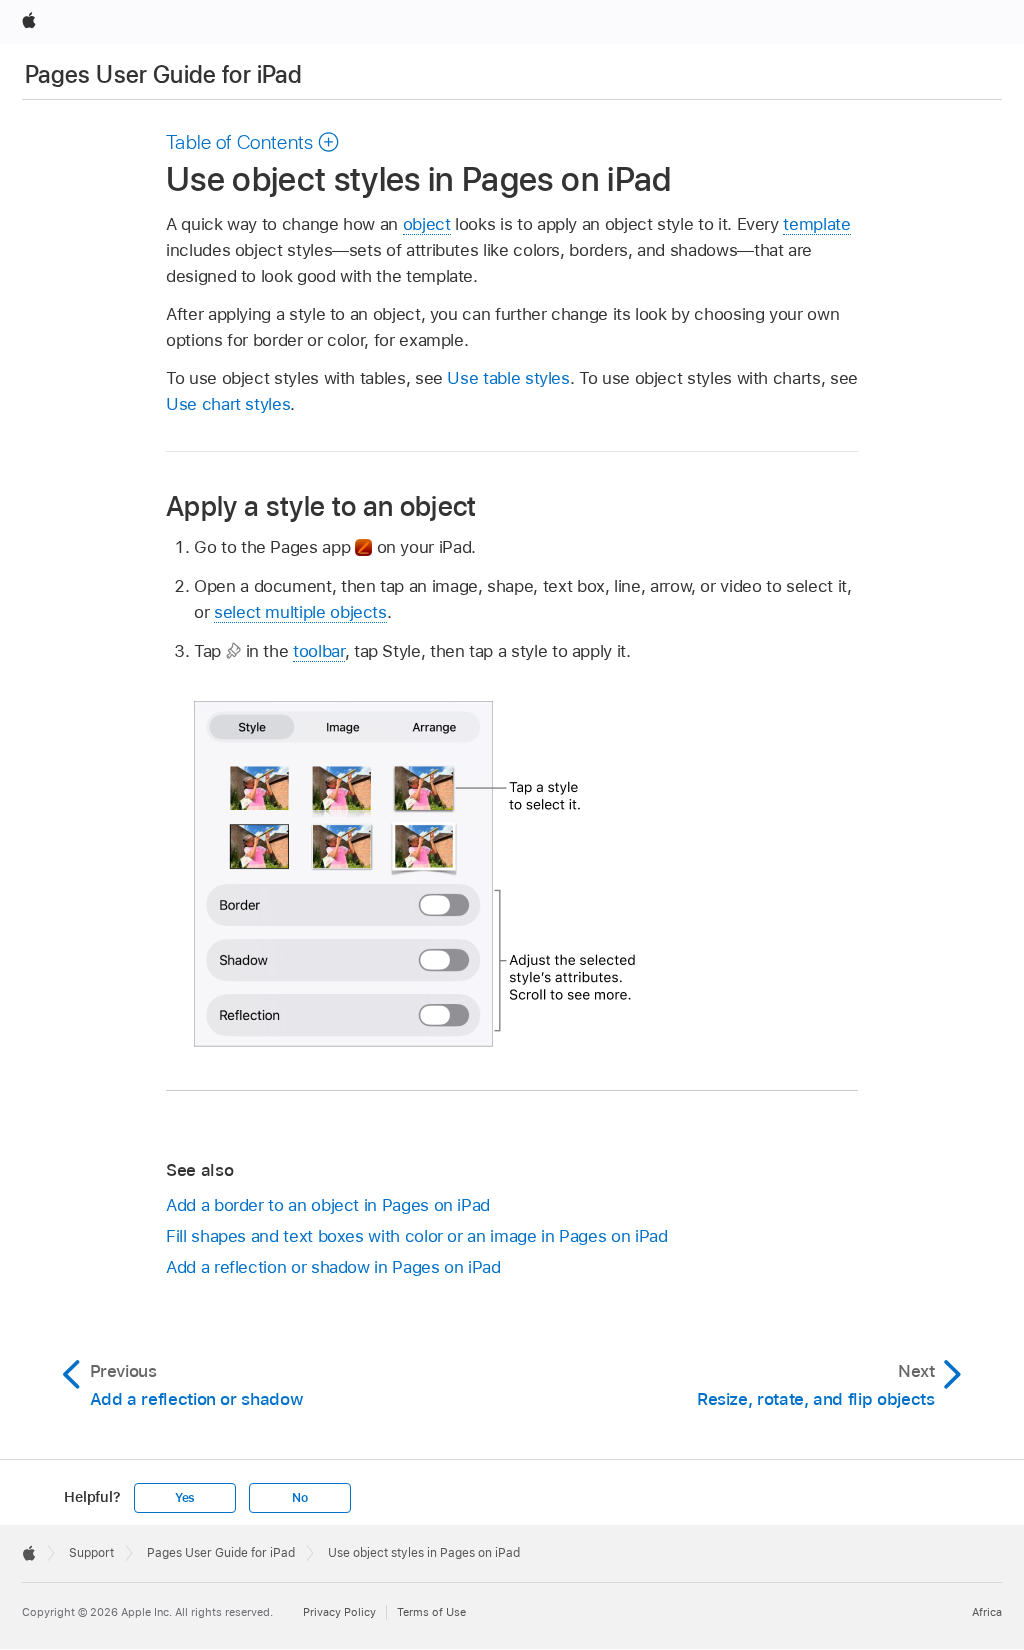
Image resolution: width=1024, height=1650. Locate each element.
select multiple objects (300, 612)
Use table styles (508, 378)
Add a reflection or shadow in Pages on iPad (333, 1267)
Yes (185, 1498)
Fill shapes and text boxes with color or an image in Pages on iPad (416, 1236)
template (816, 224)
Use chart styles (228, 404)
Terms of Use (431, 1612)
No (300, 1498)
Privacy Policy (339, 1612)
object (427, 224)
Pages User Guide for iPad (163, 74)
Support (91, 1553)
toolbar (319, 651)
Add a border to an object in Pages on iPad (328, 1205)
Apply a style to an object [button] (321, 505)
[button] (253, 142)
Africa (987, 1612)
